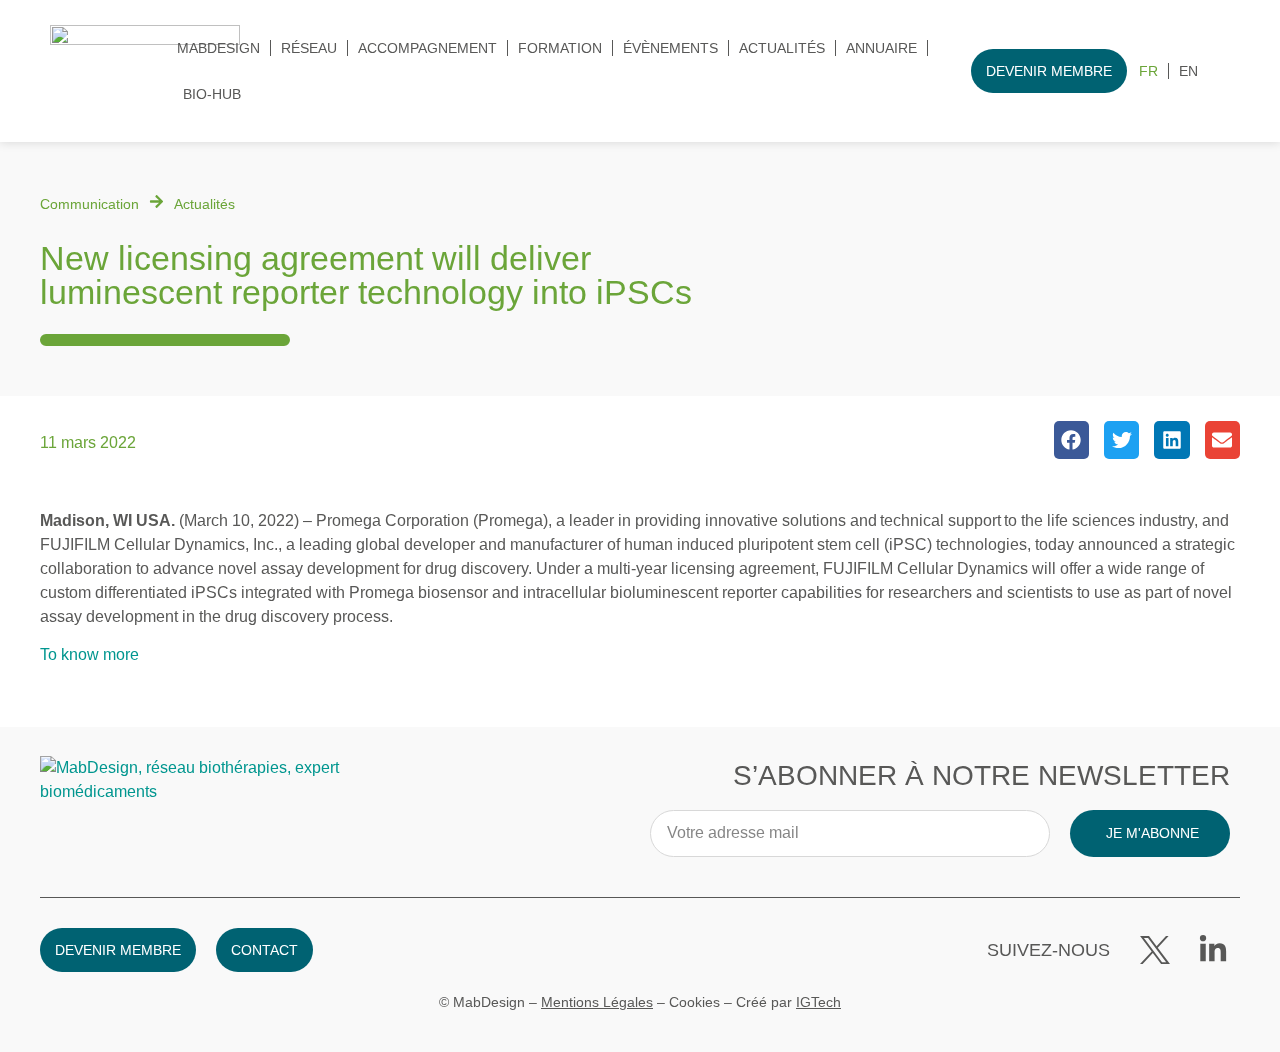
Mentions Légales (597, 1002)
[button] (1071, 440)
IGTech (818, 1002)
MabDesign (218, 48)
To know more (89, 654)
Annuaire (881, 48)
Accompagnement (427, 48)
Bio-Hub (212, 94)
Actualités (782, 48)
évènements (670, 48)
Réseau (309, 48)
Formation (560, 48)
